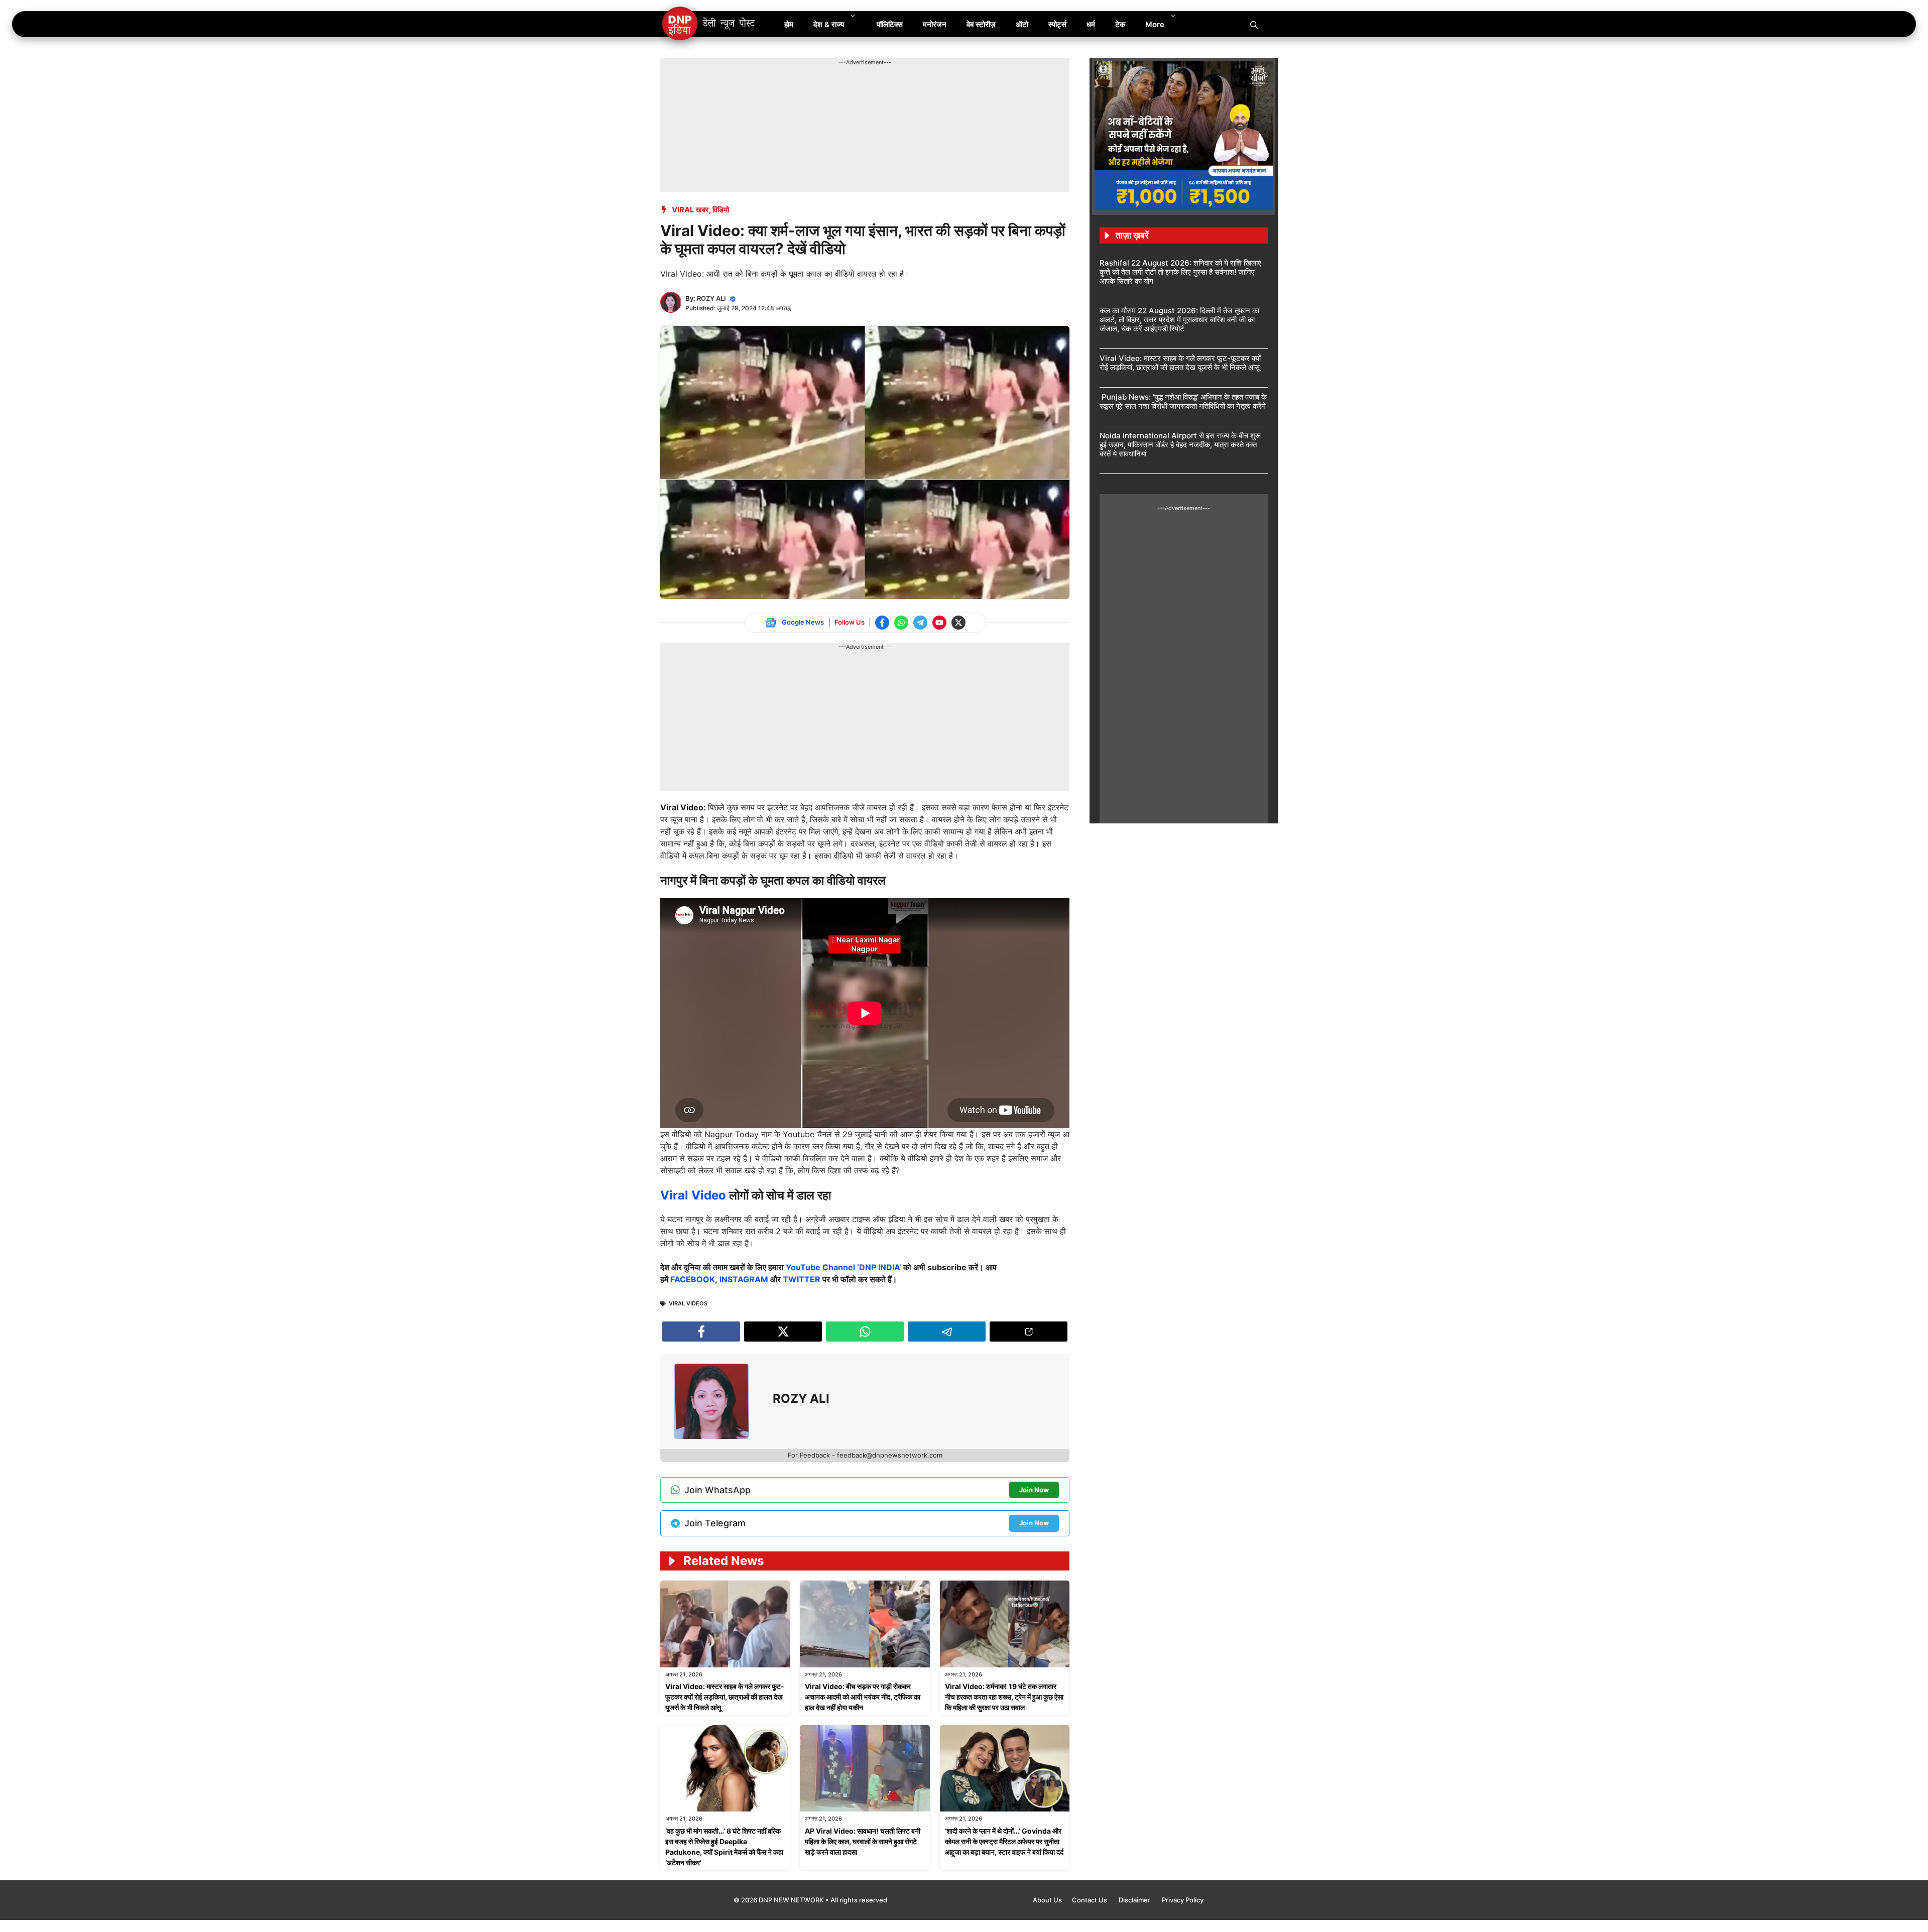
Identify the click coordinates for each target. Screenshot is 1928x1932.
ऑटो (1022, 24)
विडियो (721, 210)
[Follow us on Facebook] (882, 623)
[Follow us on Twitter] (958, 623)
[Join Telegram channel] (920, 623)
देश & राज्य (829, 24)
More (1155, 24)
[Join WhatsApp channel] (901, 623)
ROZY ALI (711, 298)
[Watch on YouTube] (939, 623)
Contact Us (1090, 1900)
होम (789, 24)
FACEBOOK (693, 1279)
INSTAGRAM (744, 1279)
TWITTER (802, 1279)
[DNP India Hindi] (709, 24)
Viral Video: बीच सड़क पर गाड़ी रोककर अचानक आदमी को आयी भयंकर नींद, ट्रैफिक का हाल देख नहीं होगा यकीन (863, 1697)
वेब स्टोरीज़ (981, 24)
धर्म (1091, 24)
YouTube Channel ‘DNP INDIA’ (843, 1267)
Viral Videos (688, 1303)
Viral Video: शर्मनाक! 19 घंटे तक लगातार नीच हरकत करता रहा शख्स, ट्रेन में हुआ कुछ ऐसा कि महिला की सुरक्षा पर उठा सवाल (1004, 1697)
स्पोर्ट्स (1057, 24)
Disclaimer (1135, 1900)
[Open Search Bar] (1254, 24)
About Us (1047, 1900)
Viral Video (695, 1195)
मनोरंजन (935, 24)
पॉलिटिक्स (890, 24)
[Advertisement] (843, 89)
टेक (1120, 24)
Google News (803, 622)
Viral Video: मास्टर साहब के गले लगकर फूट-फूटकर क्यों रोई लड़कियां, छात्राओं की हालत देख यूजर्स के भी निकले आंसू (725, 1697)
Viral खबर (690, 210)
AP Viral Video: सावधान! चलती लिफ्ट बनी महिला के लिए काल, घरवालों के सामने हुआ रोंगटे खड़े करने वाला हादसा (863, 1841)
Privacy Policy (1183, 1900)
